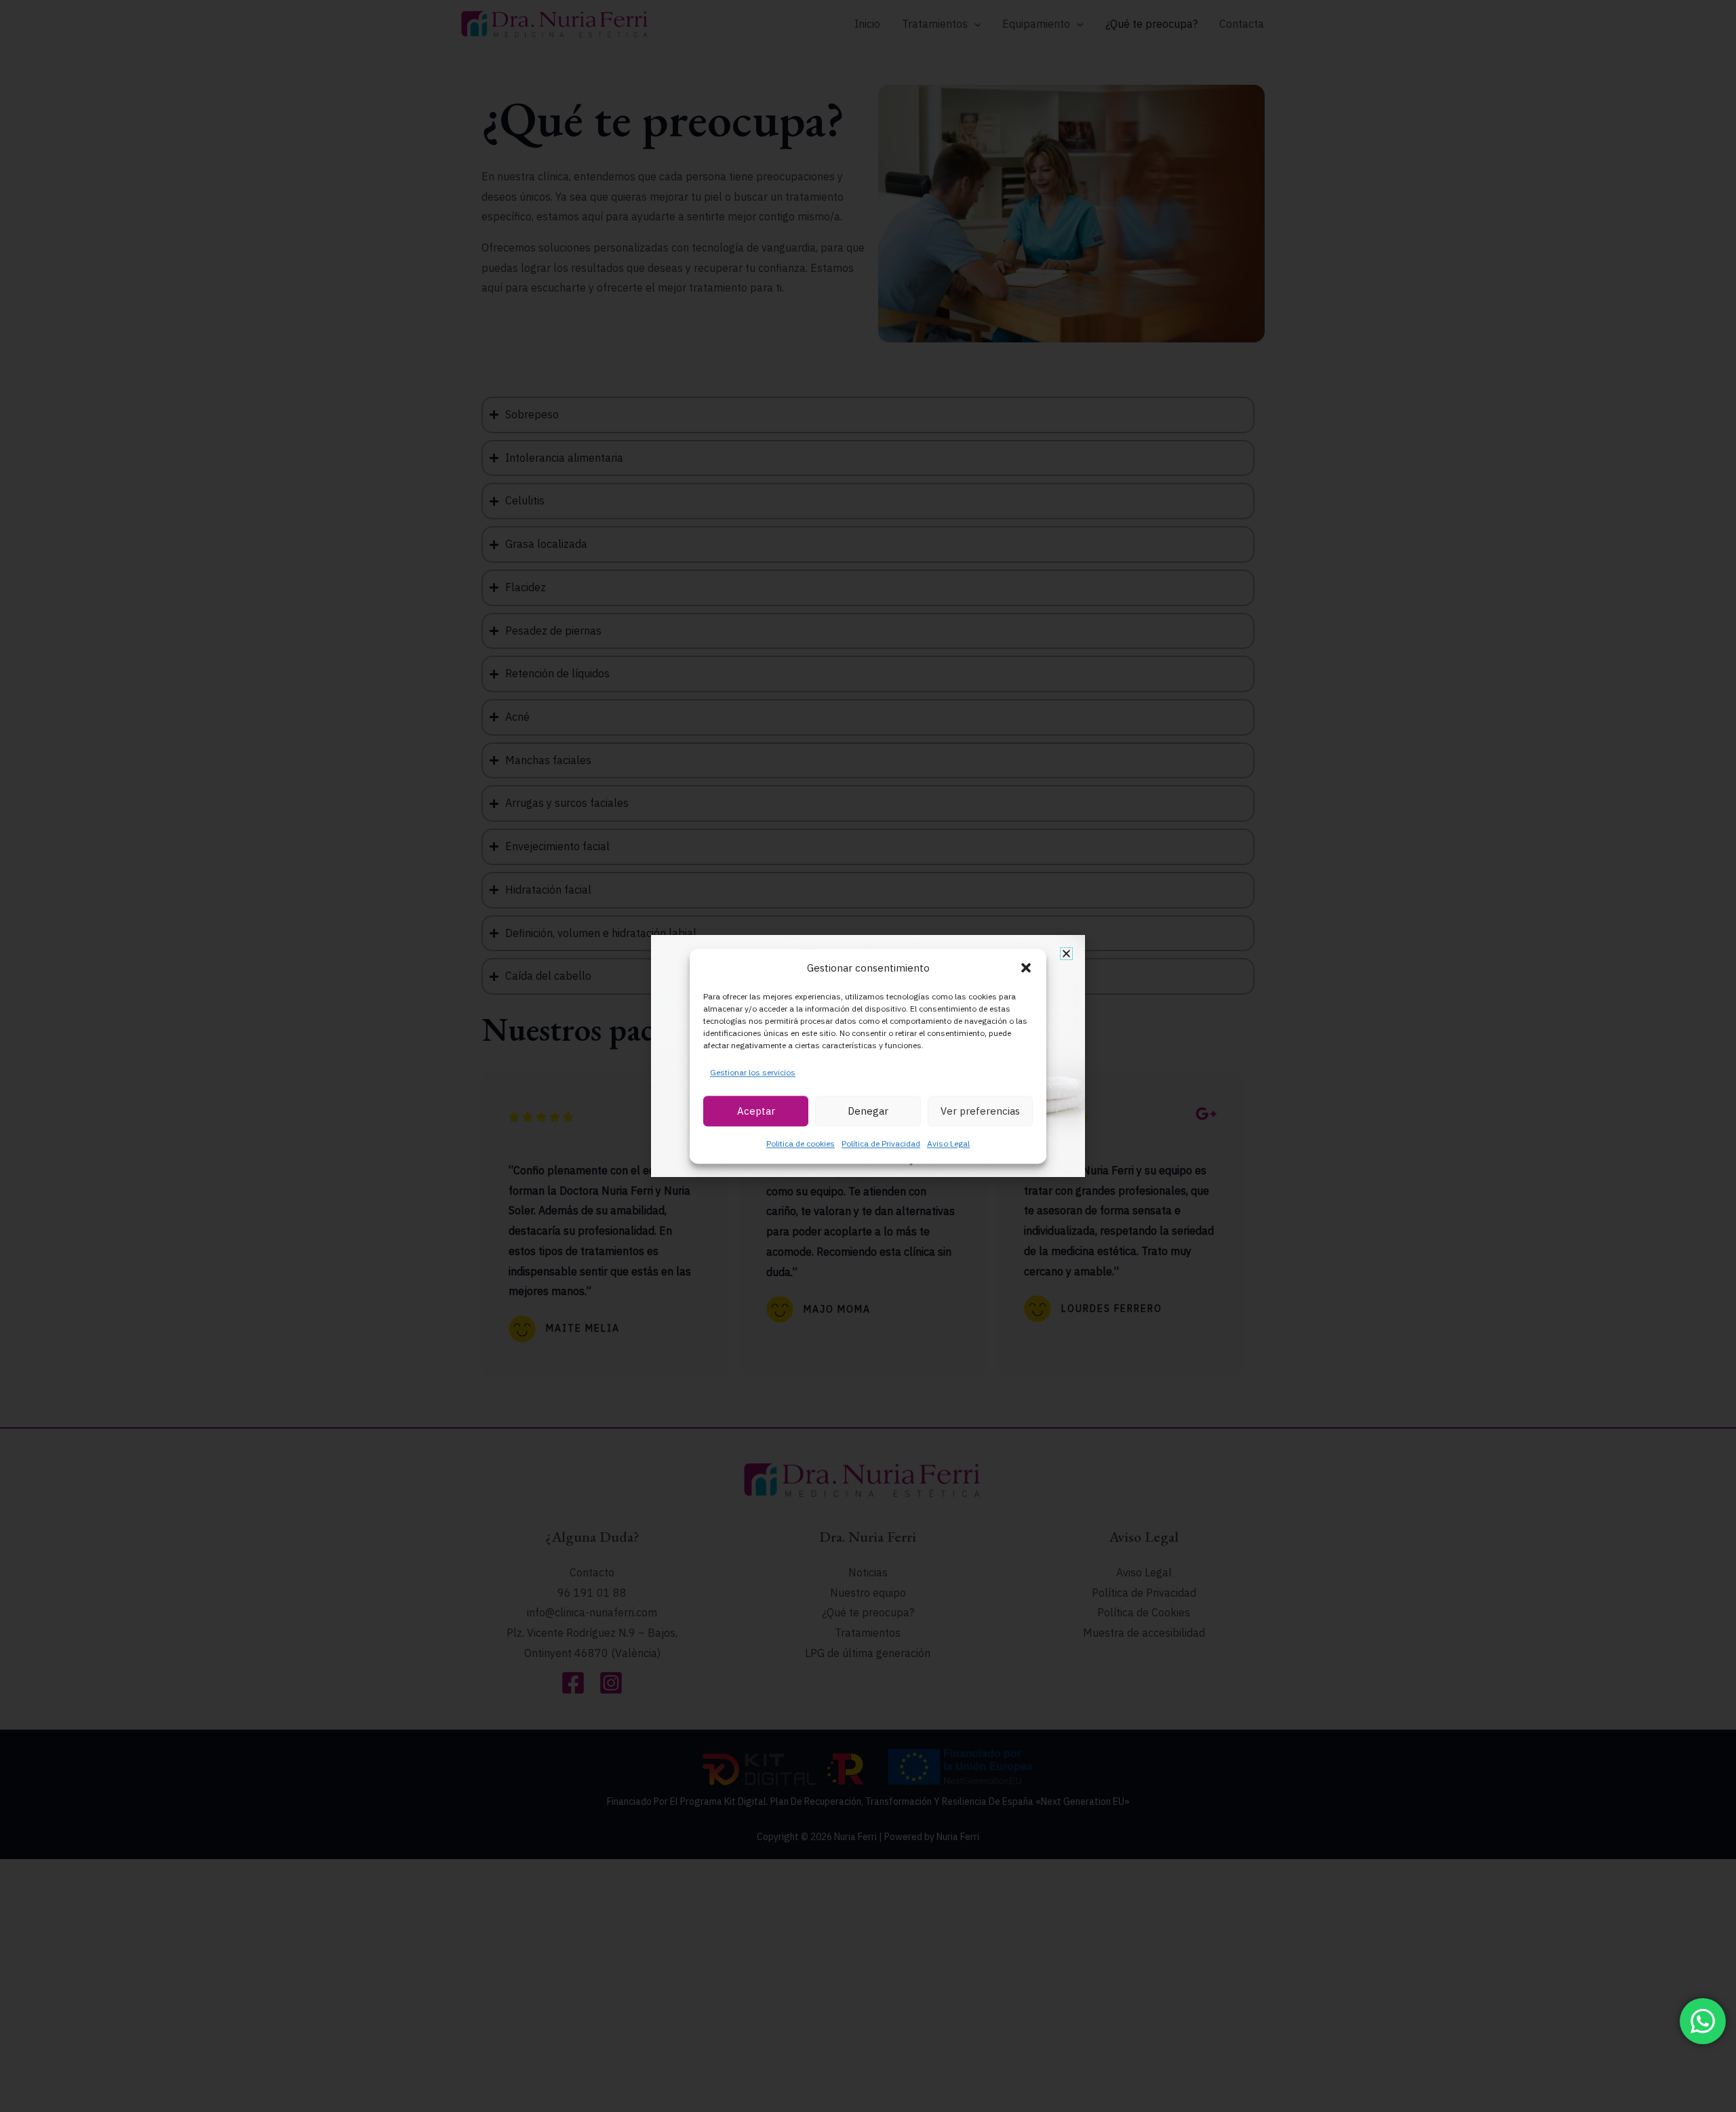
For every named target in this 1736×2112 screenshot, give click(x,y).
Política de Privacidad (881, 1143)
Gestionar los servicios (753, 1073)
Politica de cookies (801, 1143)
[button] (1026, 968)
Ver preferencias (980, 1111)
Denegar (868, 1111)
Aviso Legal (948, 1143)
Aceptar (756, 1111)
